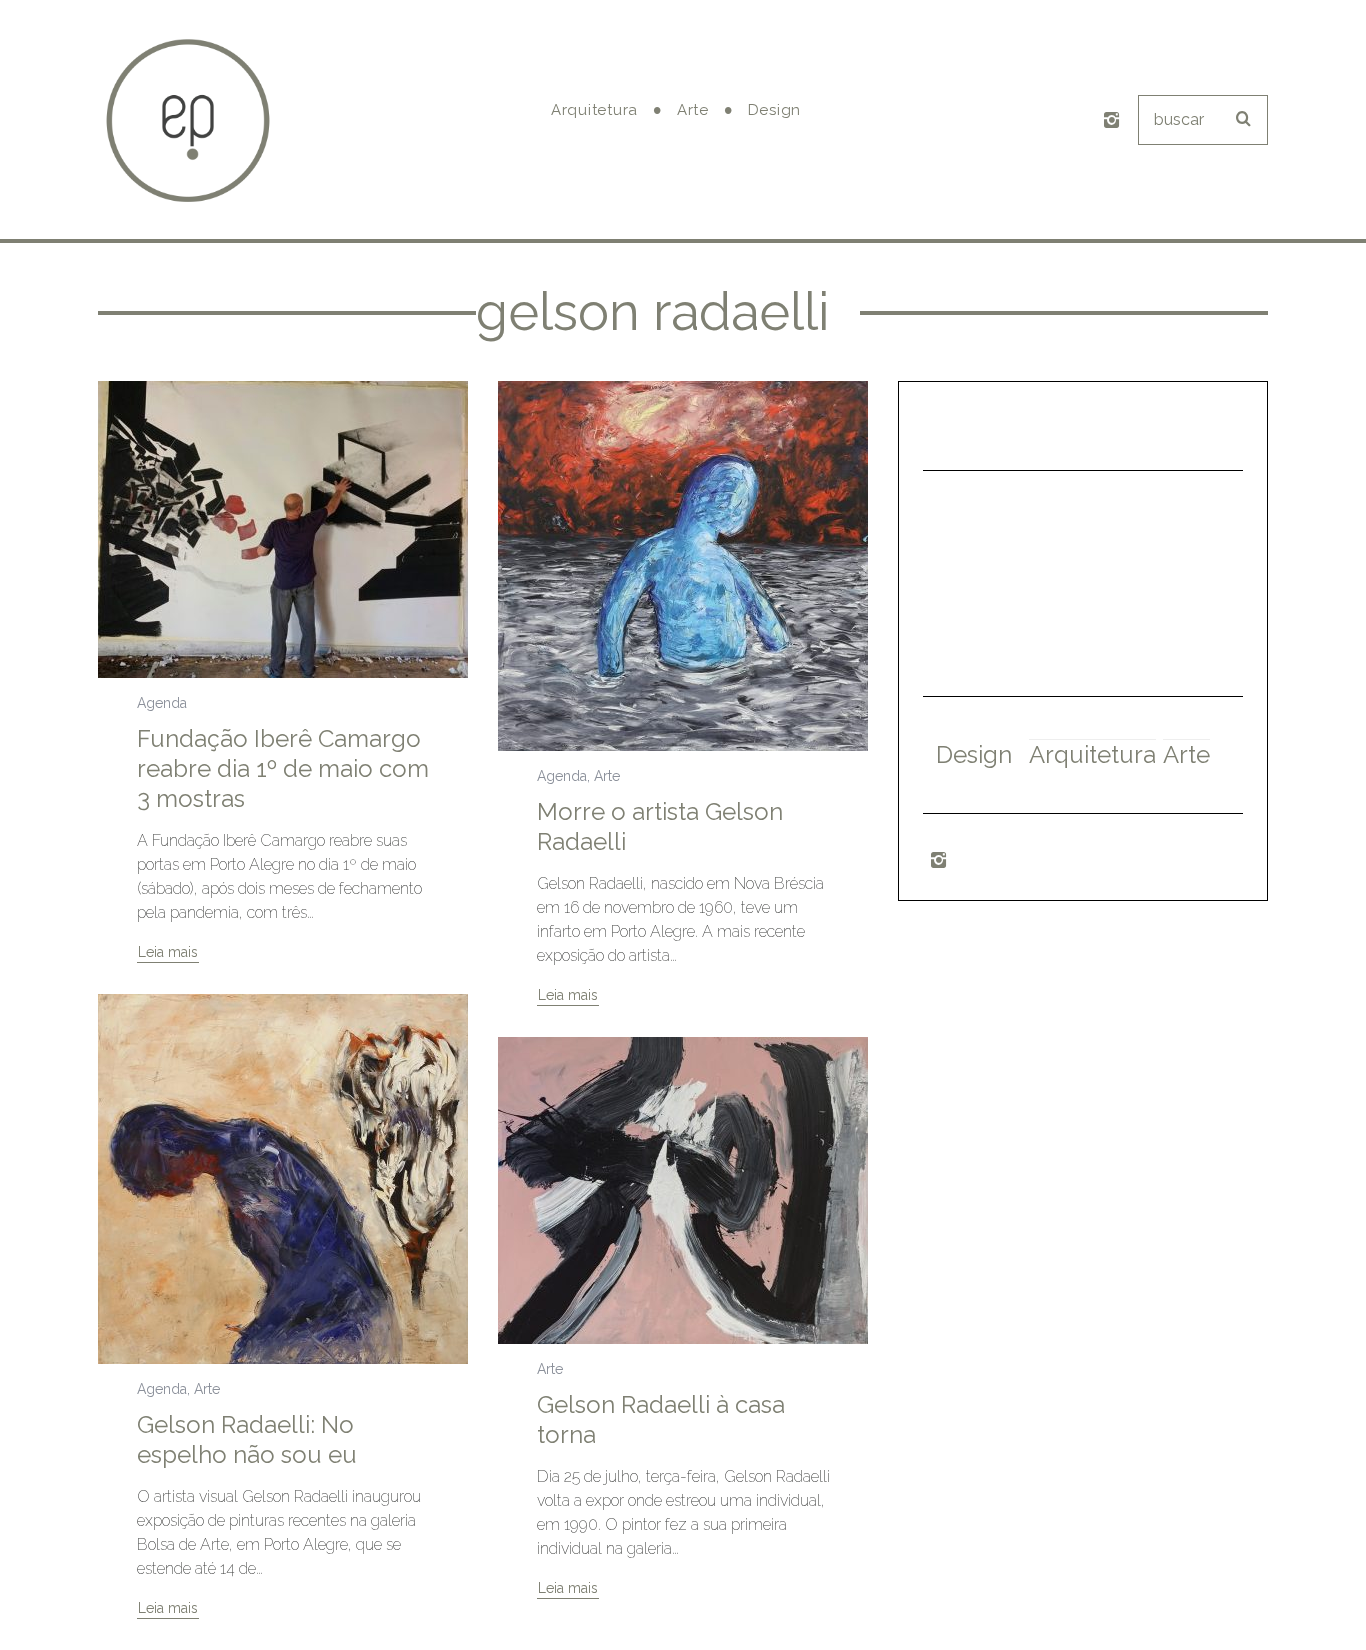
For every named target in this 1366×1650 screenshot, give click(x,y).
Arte (607, 776)
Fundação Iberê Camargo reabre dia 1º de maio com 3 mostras (283, 768)
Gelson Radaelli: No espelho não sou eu (247, 1439)
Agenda (162, 703)
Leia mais (168, 952)
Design (974, 754)
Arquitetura (1092, 754)
